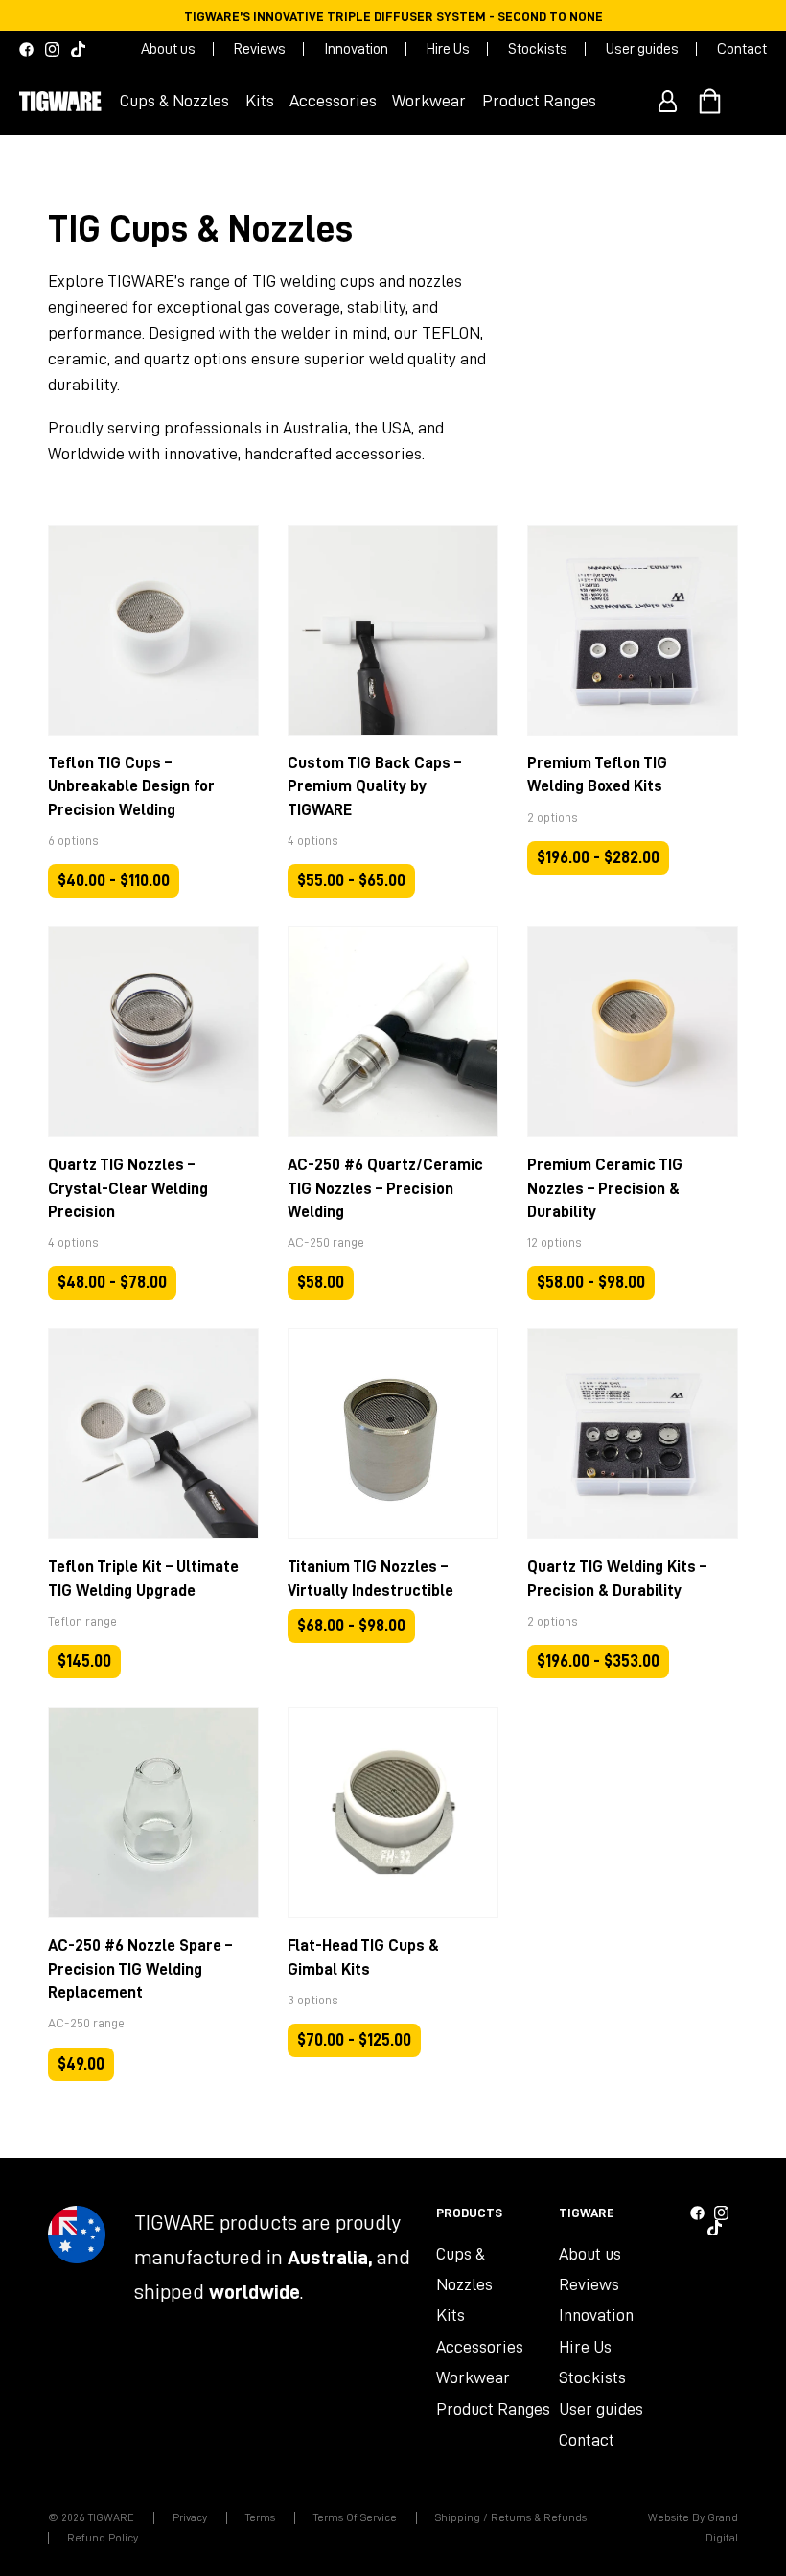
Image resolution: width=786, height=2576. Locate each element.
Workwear (473, 2377)
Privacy (190, 2517)
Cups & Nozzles (464, 2269)
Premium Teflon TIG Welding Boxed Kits (597, 774)
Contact (742, 49)
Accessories (480, 2347)
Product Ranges (493, 2409)
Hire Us (448, 49)
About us (168, 49)
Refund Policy (103, 2538)
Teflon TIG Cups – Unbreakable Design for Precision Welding (131, 786)
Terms (260, 2517)
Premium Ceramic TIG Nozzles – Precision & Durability (605, 1188)
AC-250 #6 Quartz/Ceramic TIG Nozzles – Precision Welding (385, 1188)
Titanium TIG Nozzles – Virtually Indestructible (370, 1578)
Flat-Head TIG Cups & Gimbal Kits (363, 1957)
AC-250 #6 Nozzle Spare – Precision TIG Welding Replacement (140, 1968)
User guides (642, 49)
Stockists (538, 49)
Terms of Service (355, 2517)
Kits (451, 2315)
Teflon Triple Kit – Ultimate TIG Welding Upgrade (143, 1578)
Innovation (356, 49)
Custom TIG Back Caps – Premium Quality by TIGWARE (374, 786)
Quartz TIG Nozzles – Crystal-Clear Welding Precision (128, 1188)
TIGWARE (111, 2517)
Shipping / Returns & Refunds (511, 2517)
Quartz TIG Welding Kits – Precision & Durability (617, 1578)
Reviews (260, 49)
